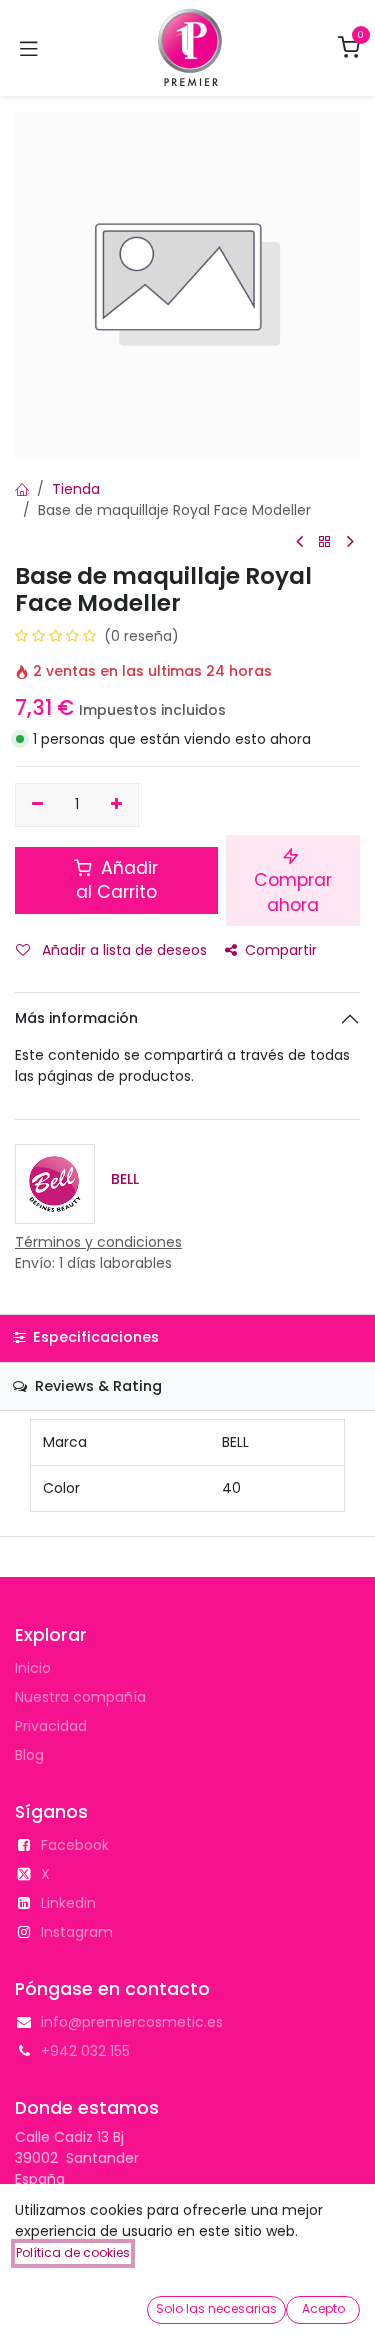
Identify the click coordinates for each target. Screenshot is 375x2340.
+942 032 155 (85, 2051)
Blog (29, 1755)
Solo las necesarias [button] (216, 2308)
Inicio (33, 1668)
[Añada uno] (117, 805)
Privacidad (51, 1726)
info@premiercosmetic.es (132, 2022)
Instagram (77, 1932)
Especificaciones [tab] (94, 1337)
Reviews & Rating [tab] (96, 1386)
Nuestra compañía (80, 1697)
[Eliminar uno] (37, 805)
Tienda (76, 489)
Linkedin (68, 1903)
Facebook (75, 1845)
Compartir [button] (281, 950)
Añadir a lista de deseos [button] (122, 950)
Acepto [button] (323, 2308)
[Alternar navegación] (29, 48)
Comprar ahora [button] (293, 892)
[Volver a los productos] (325, 542)
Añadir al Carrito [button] (117, 880)
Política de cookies (73, 2252)
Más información (76, 1018)
